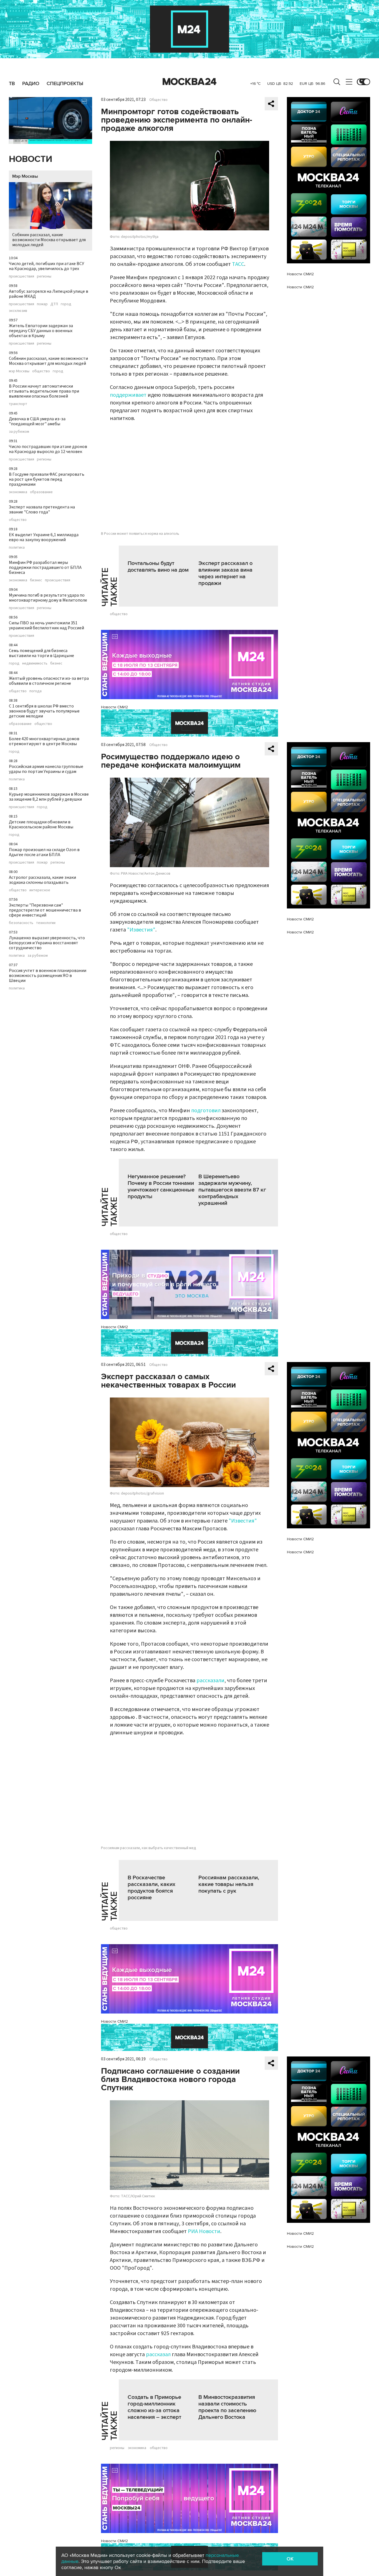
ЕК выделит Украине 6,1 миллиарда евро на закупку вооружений (44, 537)
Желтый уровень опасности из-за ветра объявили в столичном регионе (49, 681)
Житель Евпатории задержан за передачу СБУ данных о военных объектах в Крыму (41, 331)
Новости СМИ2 (114, 707)
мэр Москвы (19, 371)
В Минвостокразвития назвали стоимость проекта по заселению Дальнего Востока (227, 2407)
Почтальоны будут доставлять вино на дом (158, 567)
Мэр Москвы (25, 176)
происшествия (22, 276)
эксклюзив (18, 311)
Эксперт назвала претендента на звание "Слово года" (42, 510)
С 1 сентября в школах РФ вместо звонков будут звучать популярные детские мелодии (44, 711)
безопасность (21, 923)
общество (41, 371)
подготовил (206, 1111)
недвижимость (35, 663)
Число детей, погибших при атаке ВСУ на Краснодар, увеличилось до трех (46, 266)
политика (17, 548)
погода (36, 691)
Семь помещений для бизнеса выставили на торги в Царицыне (41, 653)
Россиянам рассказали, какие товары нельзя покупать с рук (229, 1884)
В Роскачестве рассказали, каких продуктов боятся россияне (151, 1888)
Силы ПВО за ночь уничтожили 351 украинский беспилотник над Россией (46, 625)
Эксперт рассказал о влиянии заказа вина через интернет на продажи (225, 573)
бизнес (36, 580)
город (66, 304)
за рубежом (19, 432)
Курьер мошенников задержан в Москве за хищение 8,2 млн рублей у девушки (49, 797)
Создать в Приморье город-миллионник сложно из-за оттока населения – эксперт (154, 2407)
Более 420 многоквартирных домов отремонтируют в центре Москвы (44, 741)
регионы (44, 276)
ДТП (54, 304)
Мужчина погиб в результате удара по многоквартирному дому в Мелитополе (48, 598)
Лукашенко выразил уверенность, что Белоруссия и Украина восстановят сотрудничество (47, 943)
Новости (31, 159)
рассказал (158, 2354)
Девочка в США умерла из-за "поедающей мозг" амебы (37, 421)
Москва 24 (189, 82)
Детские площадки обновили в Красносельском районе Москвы (41, 824)
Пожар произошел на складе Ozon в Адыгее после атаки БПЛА (44, 852)
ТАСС (238, 264)
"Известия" (141, 930)
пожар (42, 304)
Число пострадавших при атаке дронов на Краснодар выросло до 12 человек (48, 449)
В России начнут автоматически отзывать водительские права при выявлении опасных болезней (44, 391)
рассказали (210, 1681)
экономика (18, 492)
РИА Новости (204, 2231)
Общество (158, 100)
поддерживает (128, 395)
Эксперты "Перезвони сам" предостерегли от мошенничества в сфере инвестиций (45, 910)
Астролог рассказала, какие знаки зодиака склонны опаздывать (42, 880)
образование (41, 492)
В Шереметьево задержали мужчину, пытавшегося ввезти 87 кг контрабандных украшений (232, 1190)
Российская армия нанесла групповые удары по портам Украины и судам (46, 769)
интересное (40, 890)
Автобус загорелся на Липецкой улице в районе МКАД (49, 294)
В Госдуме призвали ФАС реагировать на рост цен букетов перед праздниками (47, 479)
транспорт (18, 404)
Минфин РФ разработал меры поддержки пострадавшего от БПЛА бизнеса (45, 567)
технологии (46, 923)
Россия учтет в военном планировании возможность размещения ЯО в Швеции (48, 976)
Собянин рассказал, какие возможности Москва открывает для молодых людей (49, 240)
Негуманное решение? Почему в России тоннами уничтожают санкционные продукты (161, 1187)
